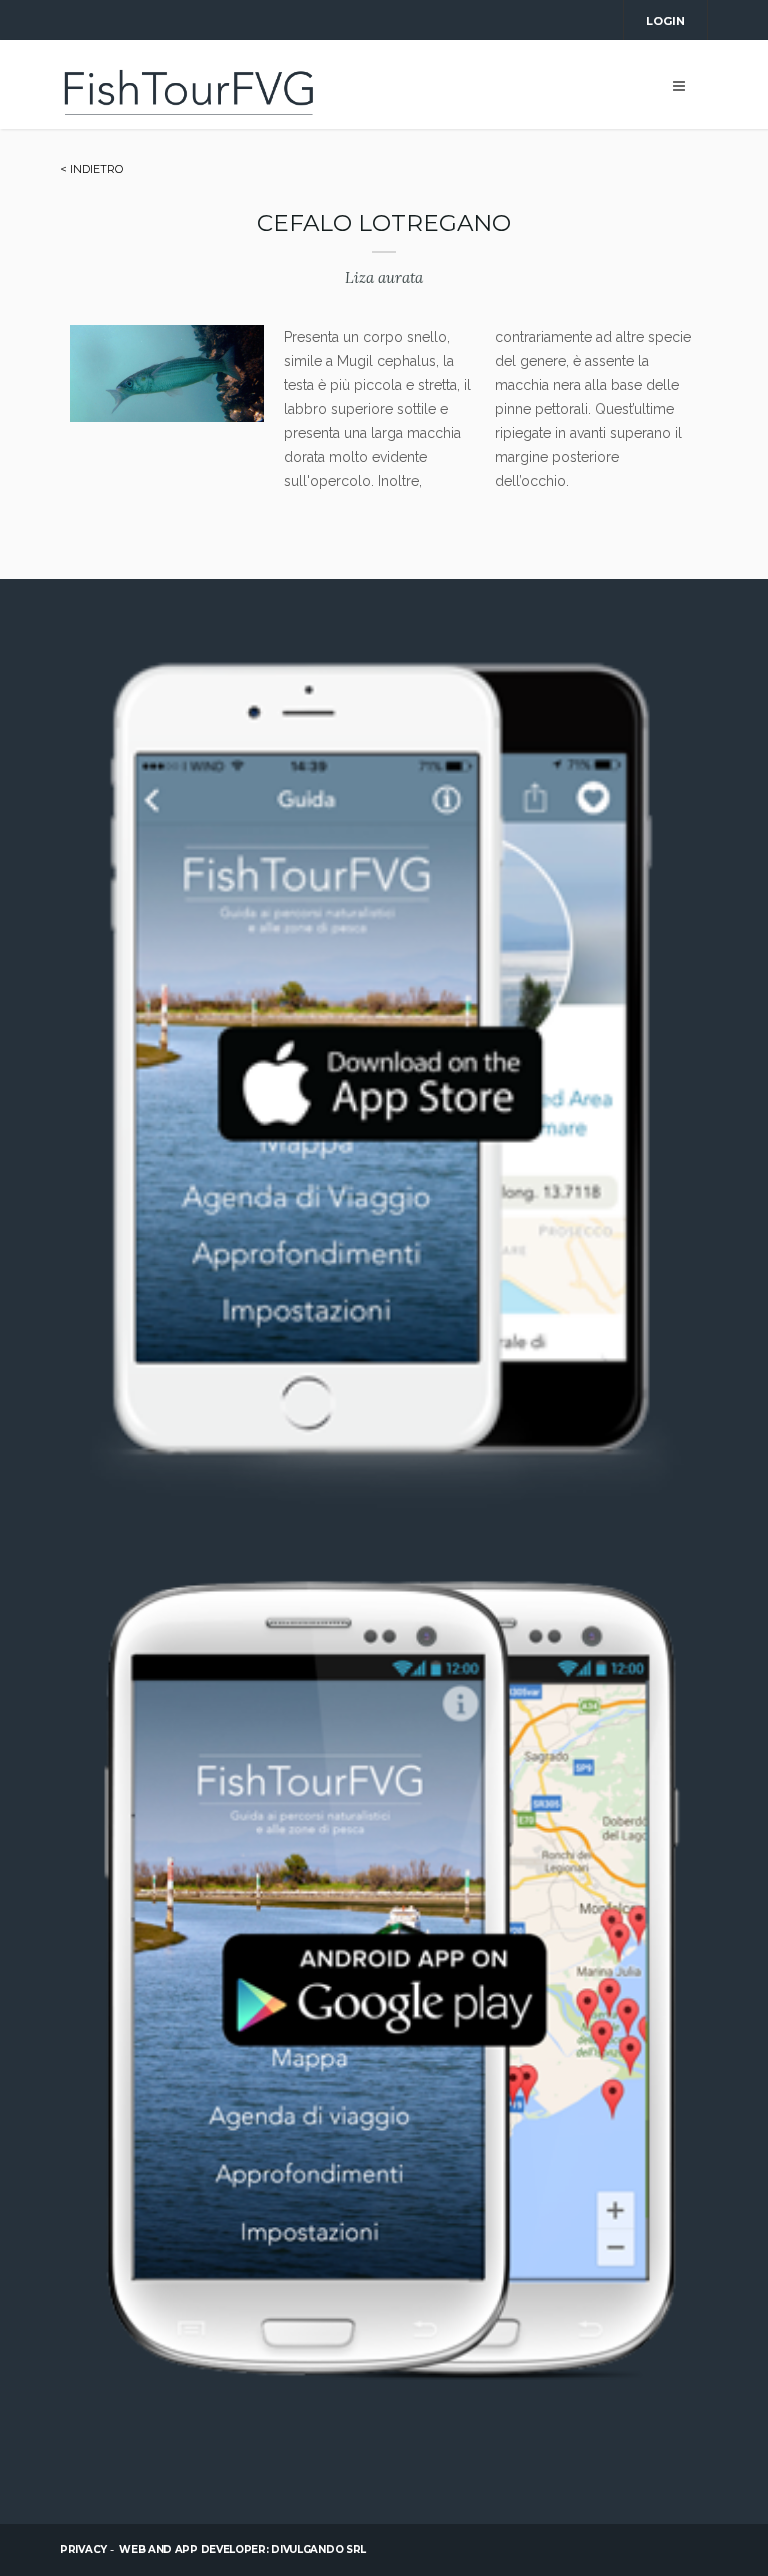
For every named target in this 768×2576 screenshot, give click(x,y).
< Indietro (91, 169)
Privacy (83, 2549)
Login (665, 21)
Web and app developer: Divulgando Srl (242, 2549)
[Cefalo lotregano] (167, 417)
